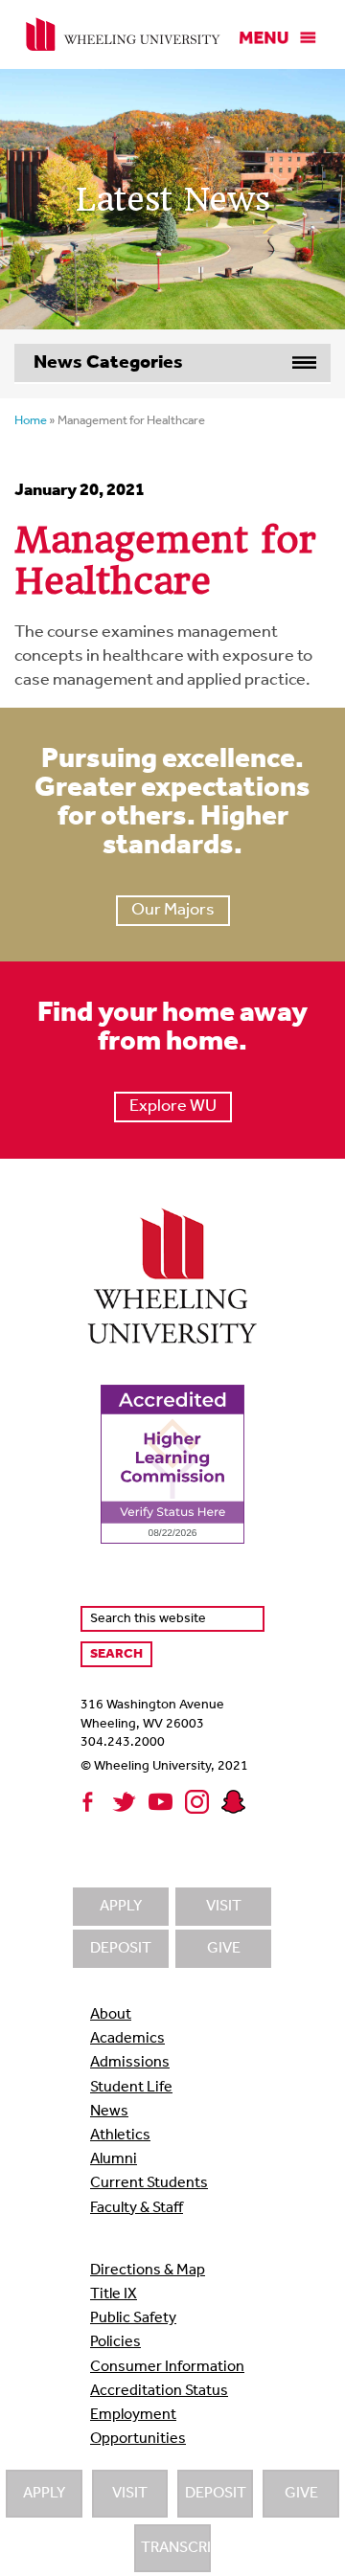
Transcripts (175, 2548)
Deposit (216, 2494)
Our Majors (173, 911)
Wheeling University (123, 34)
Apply (44, 2494)
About (111, 2015)
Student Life (131, 2088)
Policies (115, 2342)
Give (301, 2494)
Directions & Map (148, 2271)
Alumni (114, 2159)
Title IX (114, 2294)
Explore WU (173, 1107)
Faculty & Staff (137, 2208)
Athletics (120, 2135)
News (109, 2112)
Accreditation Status (159, 2391)
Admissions (130, 2063)
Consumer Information (167, 2367)
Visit (130, 2494)
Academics (127, 2039)
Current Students (149, 2183)
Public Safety (133, 2318)
